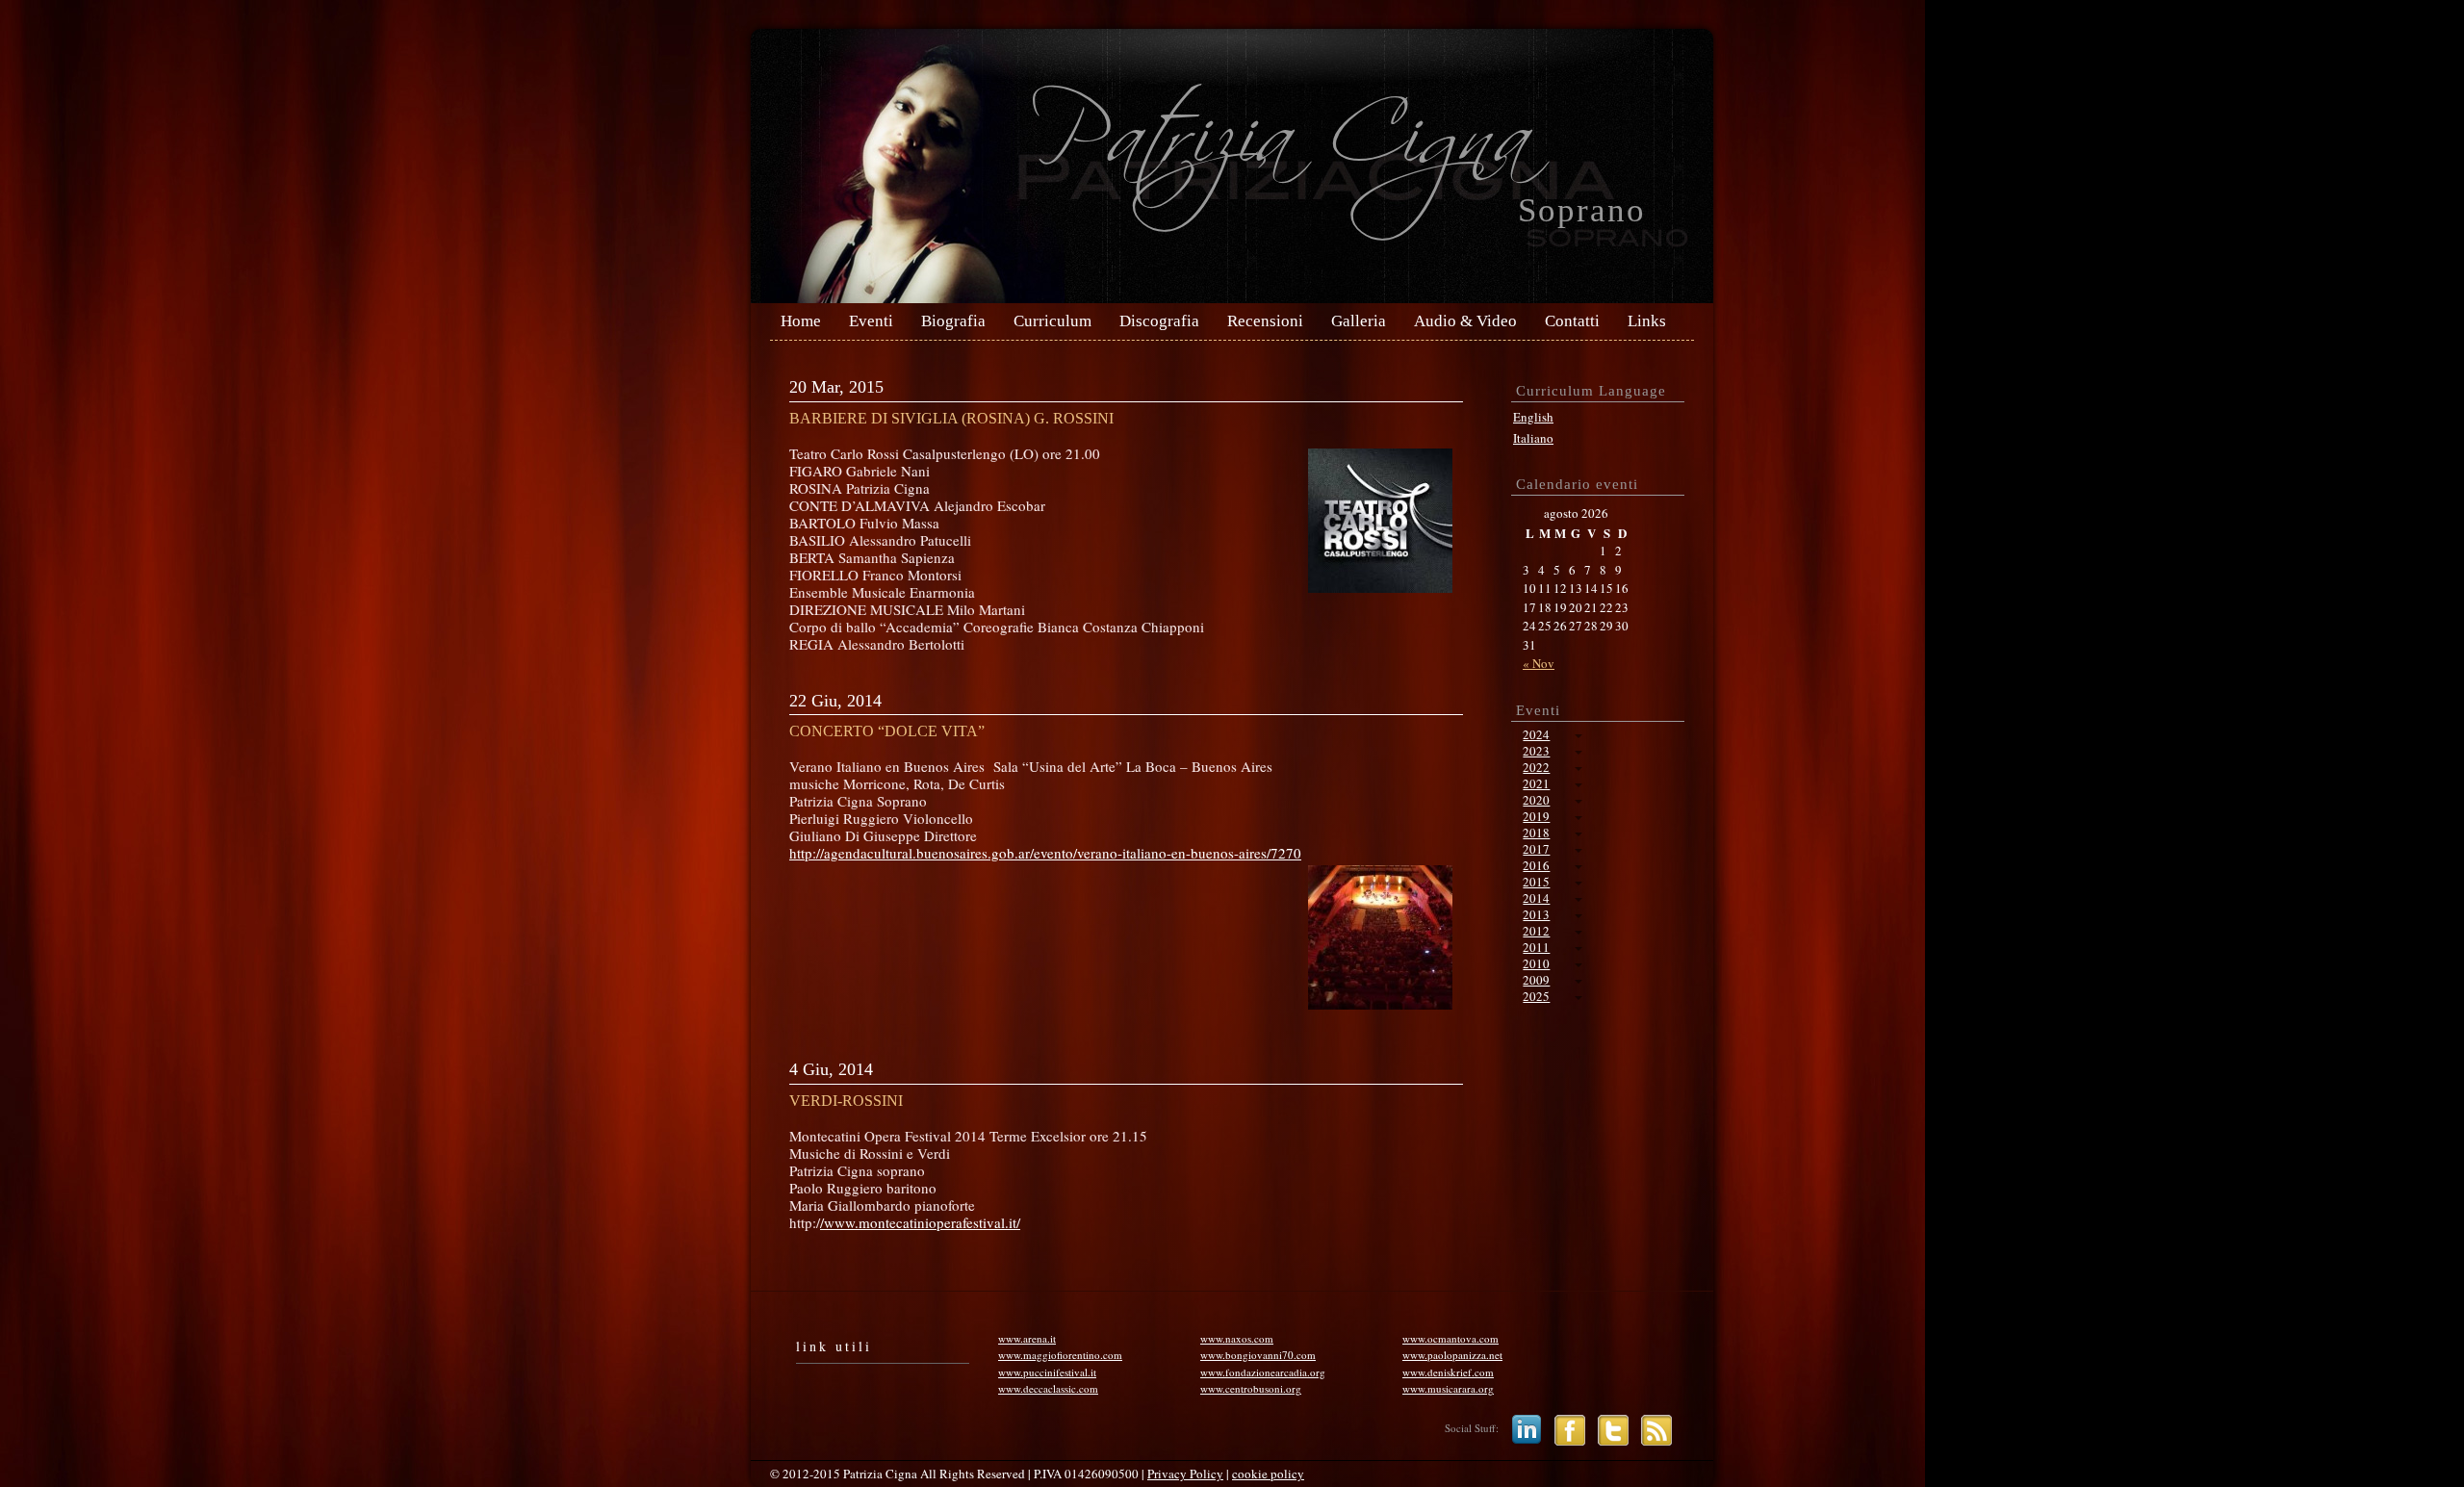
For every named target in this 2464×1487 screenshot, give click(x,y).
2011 (1536, 947)
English (1533, 417)
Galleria (1359, 321)
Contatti (1572, 321)
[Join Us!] (1565, 1428)
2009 (1536, 980)
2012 (1536, 931)
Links (1647, 321)
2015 (1536, 882)
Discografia (1159, 321)
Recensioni (1265, 321)
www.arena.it (1027, 1338)
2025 (1536, 996)
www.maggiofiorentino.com (1060, 1355)
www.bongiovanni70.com (1258, 1355)
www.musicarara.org (1448, 1388)
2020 (1536, 800)
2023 (1536, 751)
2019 (1536, 816)
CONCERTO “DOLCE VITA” (887, 731)
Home (801, 321)
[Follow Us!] (1608, 1428)
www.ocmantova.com (1450, 1338)
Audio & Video (1465, 321)
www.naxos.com (1237, 1338)
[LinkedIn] (1522, 1428)
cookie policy (1268, 1474)
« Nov (1539, 663)
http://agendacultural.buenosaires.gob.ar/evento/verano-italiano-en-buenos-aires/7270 (1045, 853)
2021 (1536, 783)
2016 (1536, 865)
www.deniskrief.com (1448, 1372)
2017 (1536, 849)
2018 (1536, 833)
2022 (1536, 767)
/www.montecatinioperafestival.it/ (920, 1222)
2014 (1536, 898)
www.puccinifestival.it (1047, 1372)
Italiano (1533, 438)
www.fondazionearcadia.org (1263, 1372)
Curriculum (1052, 321)
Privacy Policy (1185, 1474)
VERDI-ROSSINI (846, 1101)
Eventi (871, 321)
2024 (1536, 734)
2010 (1536, 963)
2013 (1536, 914)
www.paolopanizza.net (1452, 1355)
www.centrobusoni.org (1251, 1388)
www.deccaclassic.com (1048, 1388)
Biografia (953, 321)
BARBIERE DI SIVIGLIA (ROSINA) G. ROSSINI (951, 418)
